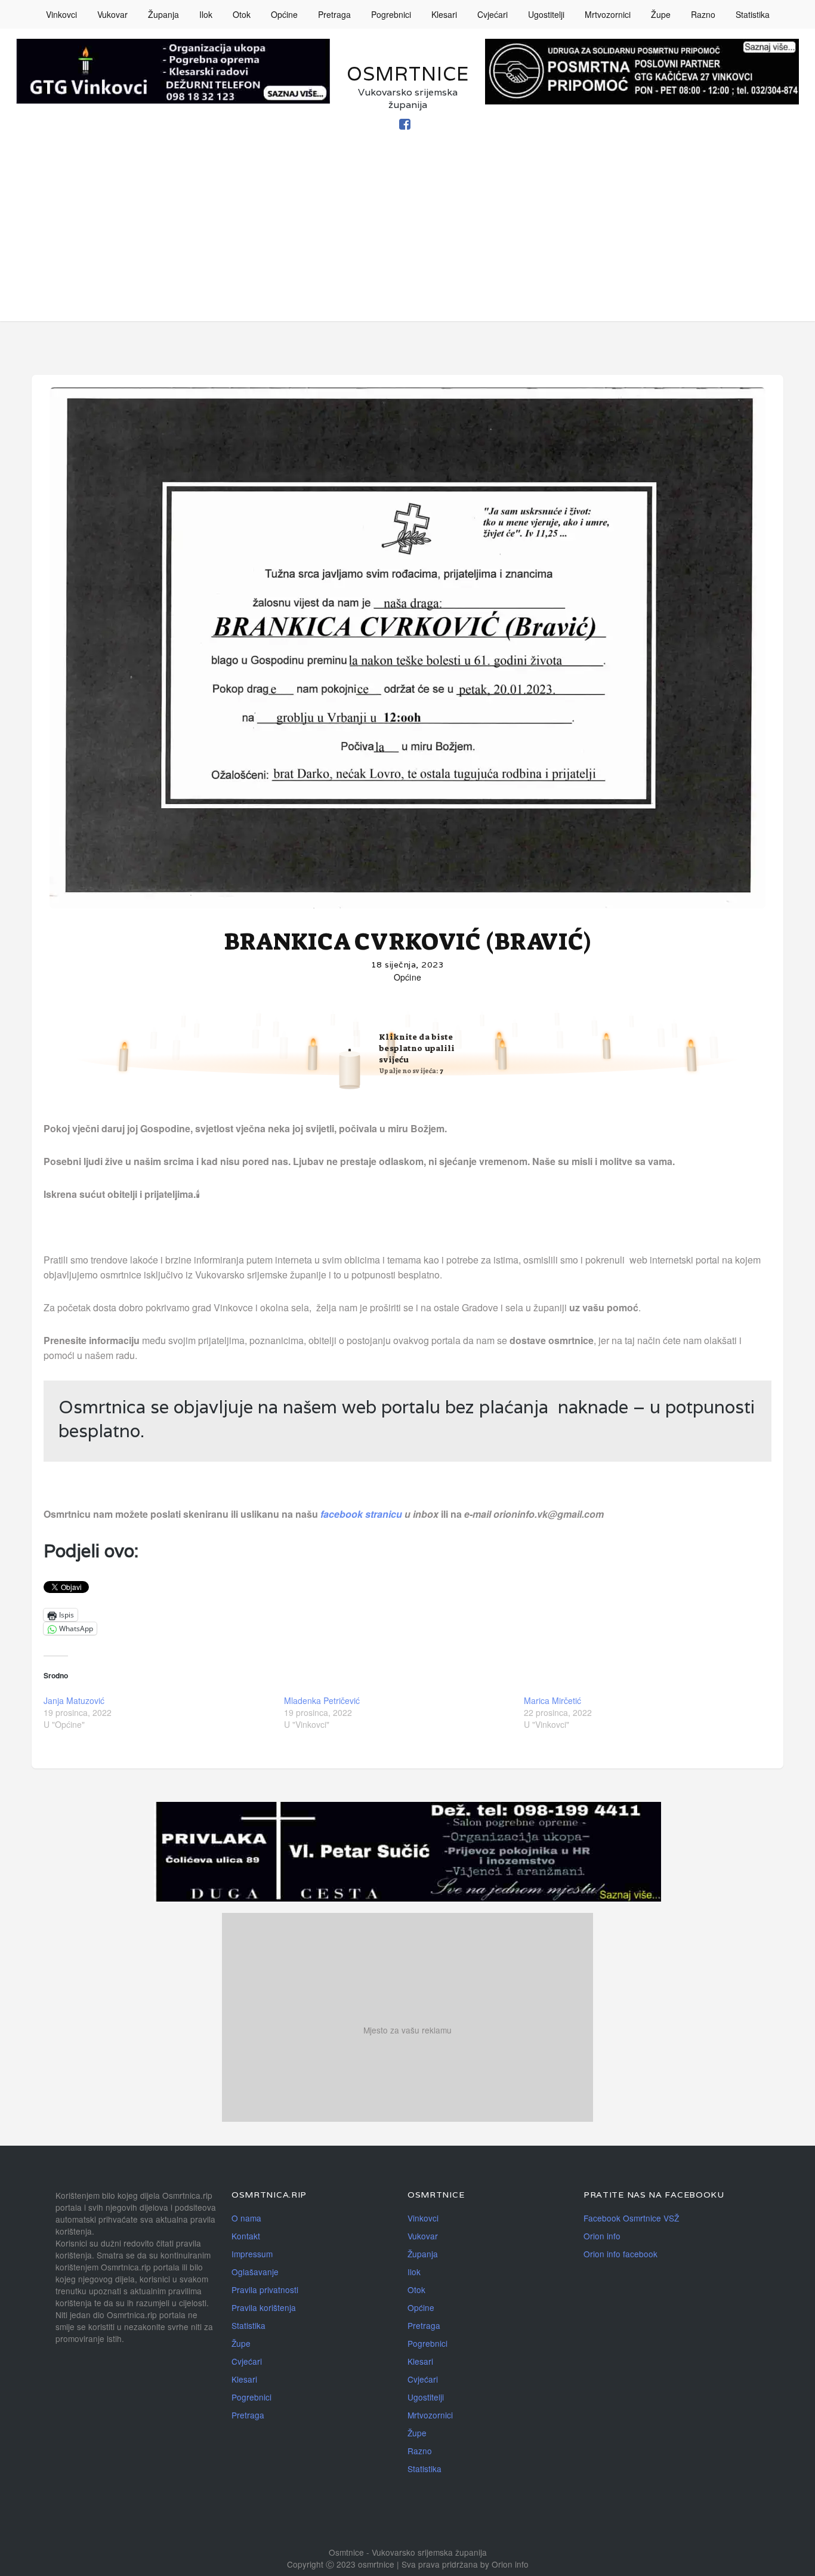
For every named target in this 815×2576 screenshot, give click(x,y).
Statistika (753, 14)
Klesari (444, 14)
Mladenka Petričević (322, 1700)
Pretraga (334, 14)
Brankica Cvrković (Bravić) (407, 942)
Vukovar (112, 14)
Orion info (602, 2236)
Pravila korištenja (264, 2307)
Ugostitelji (546, 14)
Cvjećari (493, 14)
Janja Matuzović (74, 1700)
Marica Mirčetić (552, 1700)
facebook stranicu (362, 1514)
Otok (242, 14)
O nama (246, 2218)
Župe (661, 14)
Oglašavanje (255, 2272)
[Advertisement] (407, 238)
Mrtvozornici (608, 14)
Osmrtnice (408, 74)
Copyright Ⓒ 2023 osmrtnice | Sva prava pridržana (384, 2564)
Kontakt (246, 2236)
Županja (163, 14)
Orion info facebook (620, 2254)
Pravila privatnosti (265, 2290)
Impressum (252, 2254)
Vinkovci (61, 14)
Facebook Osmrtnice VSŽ (631, 2218)
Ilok (206, 14)
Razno (703, 14)
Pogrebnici (391, 14)
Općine (284, 14)
